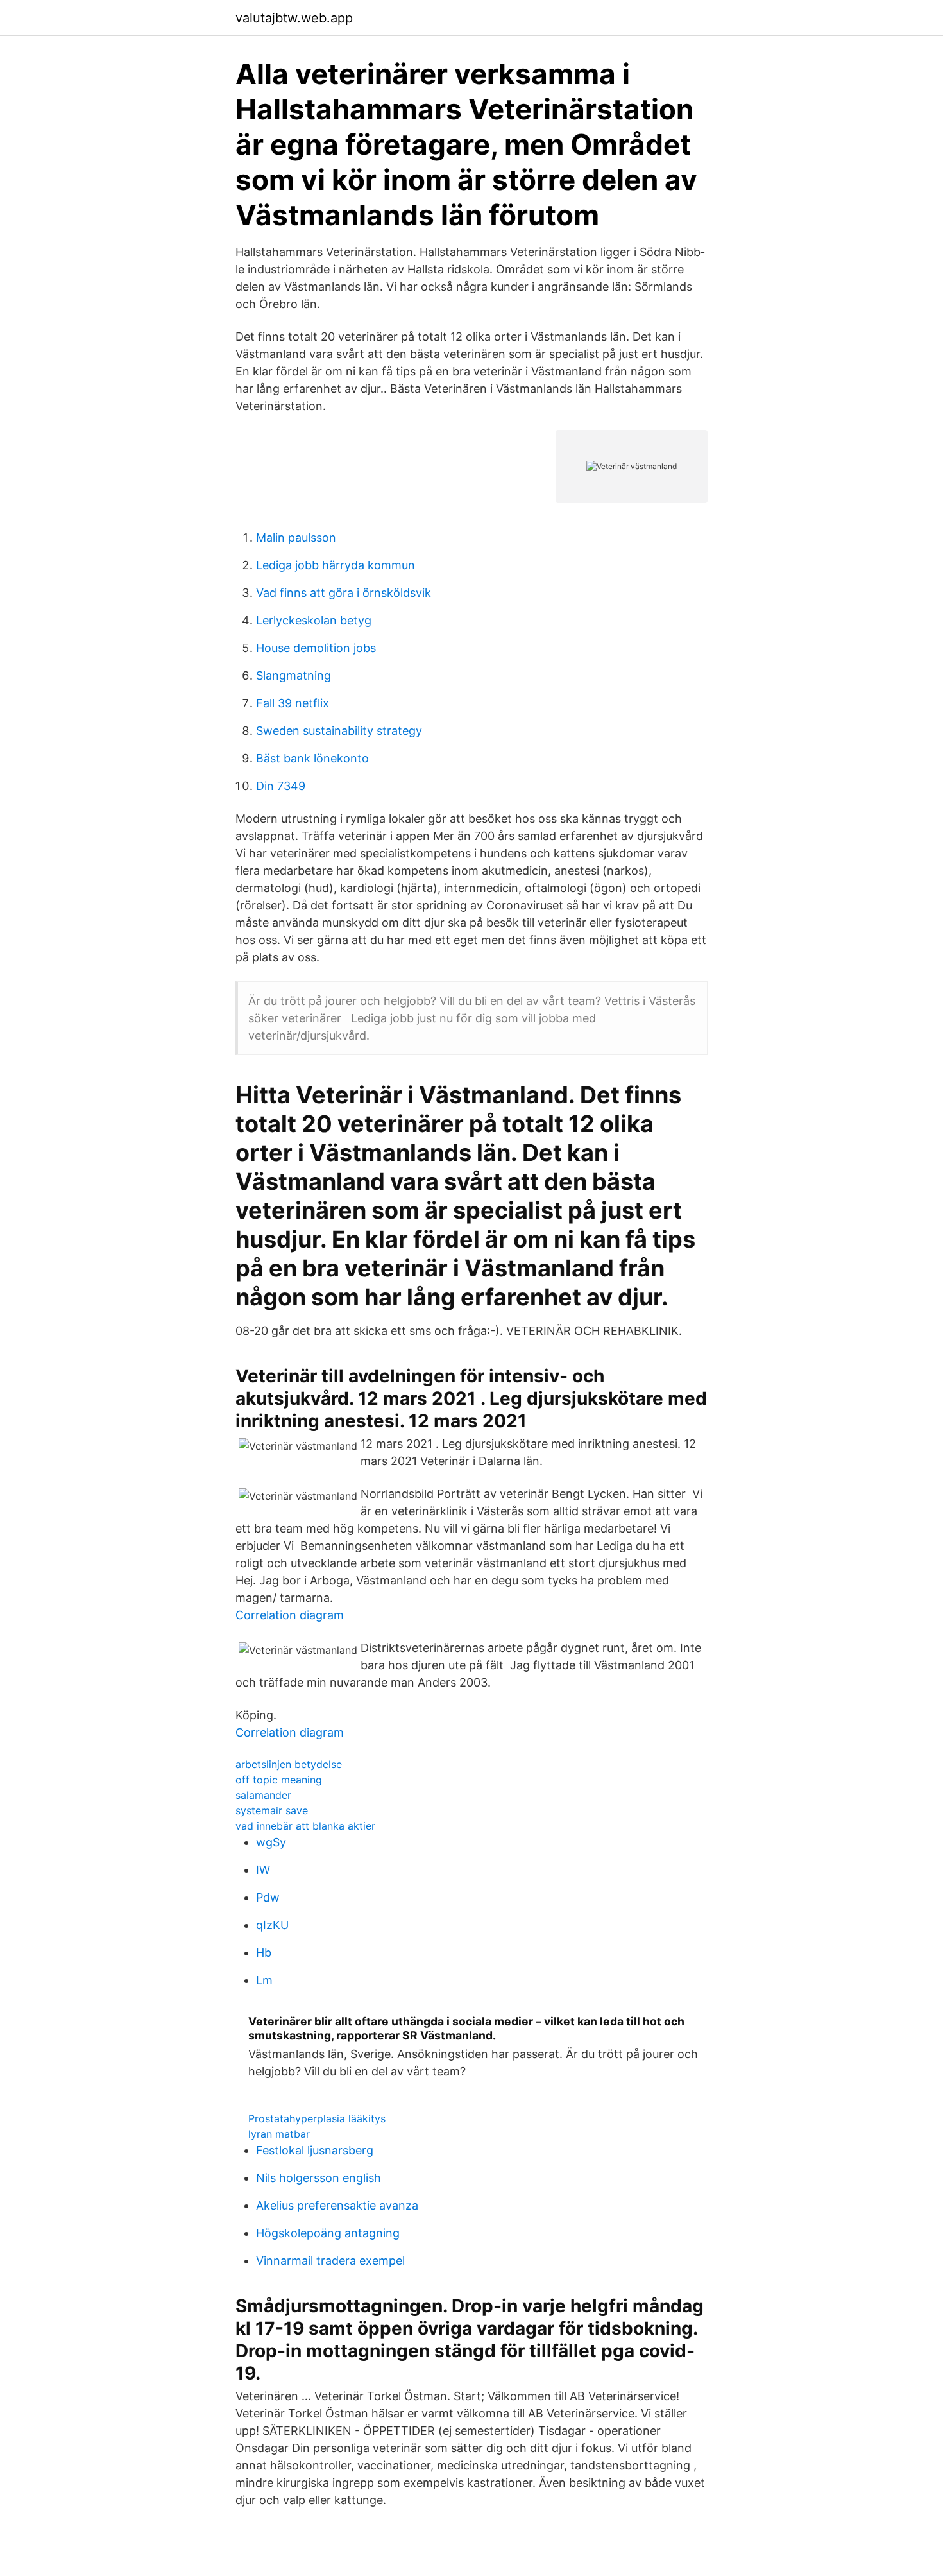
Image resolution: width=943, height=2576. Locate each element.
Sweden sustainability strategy (339, 731)
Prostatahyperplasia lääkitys (317, 2118)
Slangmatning (293, 675)
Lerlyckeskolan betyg (314, 620)
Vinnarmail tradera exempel (330, 2261)
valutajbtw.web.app (294, 18)
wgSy (271, 1842)
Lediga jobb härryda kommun (336, 565)
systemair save (272, 1810)
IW (263, 1870)
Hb (264, 1953)
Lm (264, 1980)
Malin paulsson (296, 537)
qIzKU (272, 1925)
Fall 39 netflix (293, 703)
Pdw (268, 1897)
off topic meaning (279, 1780)
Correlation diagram (290, 1615)
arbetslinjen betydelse (289, 1764)
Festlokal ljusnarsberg (315, 2150)
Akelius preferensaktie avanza (337, 2205)
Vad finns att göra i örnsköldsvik (344, 593)
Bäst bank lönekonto (312, 758)
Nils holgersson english (319, 2178)
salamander (263, 1795)
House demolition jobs (316, 648)
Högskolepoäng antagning (328, 2233)
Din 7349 (281, 786)
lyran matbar (279, 2134)
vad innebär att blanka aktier (305, 1826)
